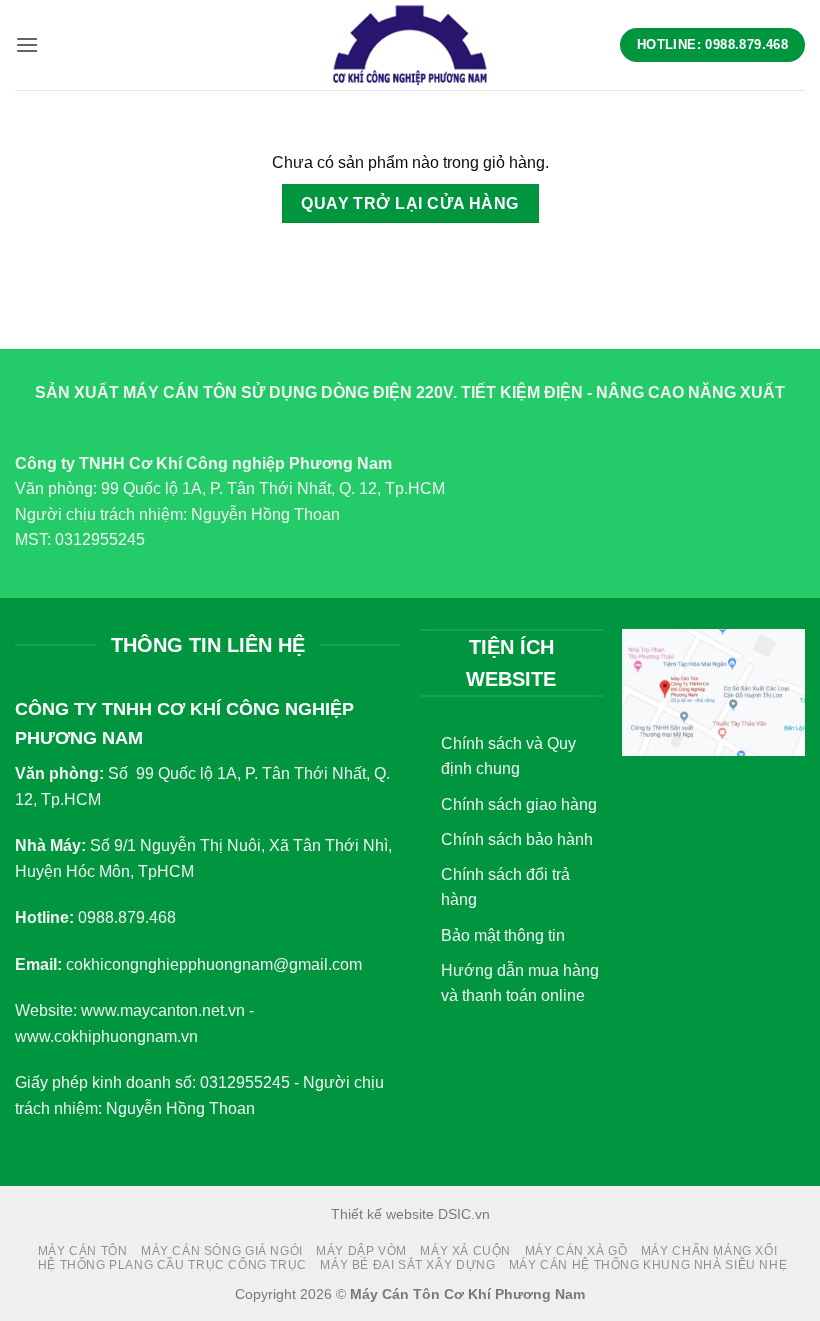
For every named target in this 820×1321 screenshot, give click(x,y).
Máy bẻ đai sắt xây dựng (407, 1265)
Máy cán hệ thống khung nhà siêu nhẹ (648, 1265)
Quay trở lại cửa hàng (410, 203)
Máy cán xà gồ (576, 1251)
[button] (27, 44)
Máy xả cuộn (465, 1251)
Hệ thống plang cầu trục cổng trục (172, 1265)
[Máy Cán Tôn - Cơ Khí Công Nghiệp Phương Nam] (410, 45)
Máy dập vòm (361, 1251)
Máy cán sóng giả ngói (222, 1251)
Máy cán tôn (83, 1251)
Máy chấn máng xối (709, 1251)
